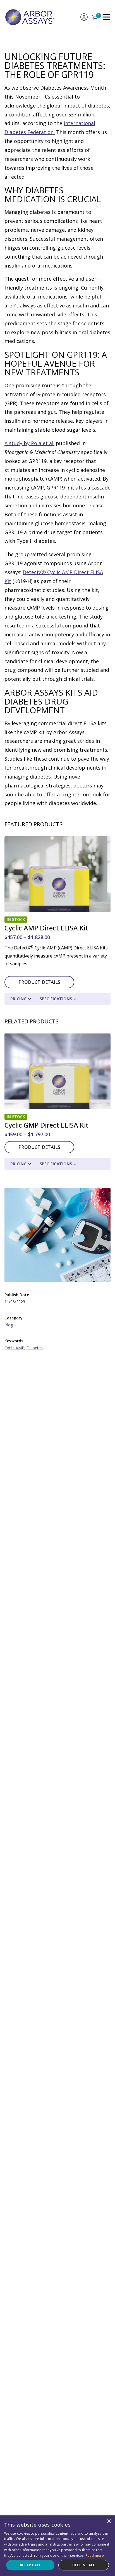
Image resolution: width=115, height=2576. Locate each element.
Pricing (19, 999)
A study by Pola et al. (29, 443)
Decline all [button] (84, 2565)
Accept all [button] (30, 2565)
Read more (95, 2555)
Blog (9, 1325)
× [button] (109, 2521)
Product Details (39, 982)
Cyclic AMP (14, 1348)
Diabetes (35, 1348)
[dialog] (57, 2546)
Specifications (56, 999)
